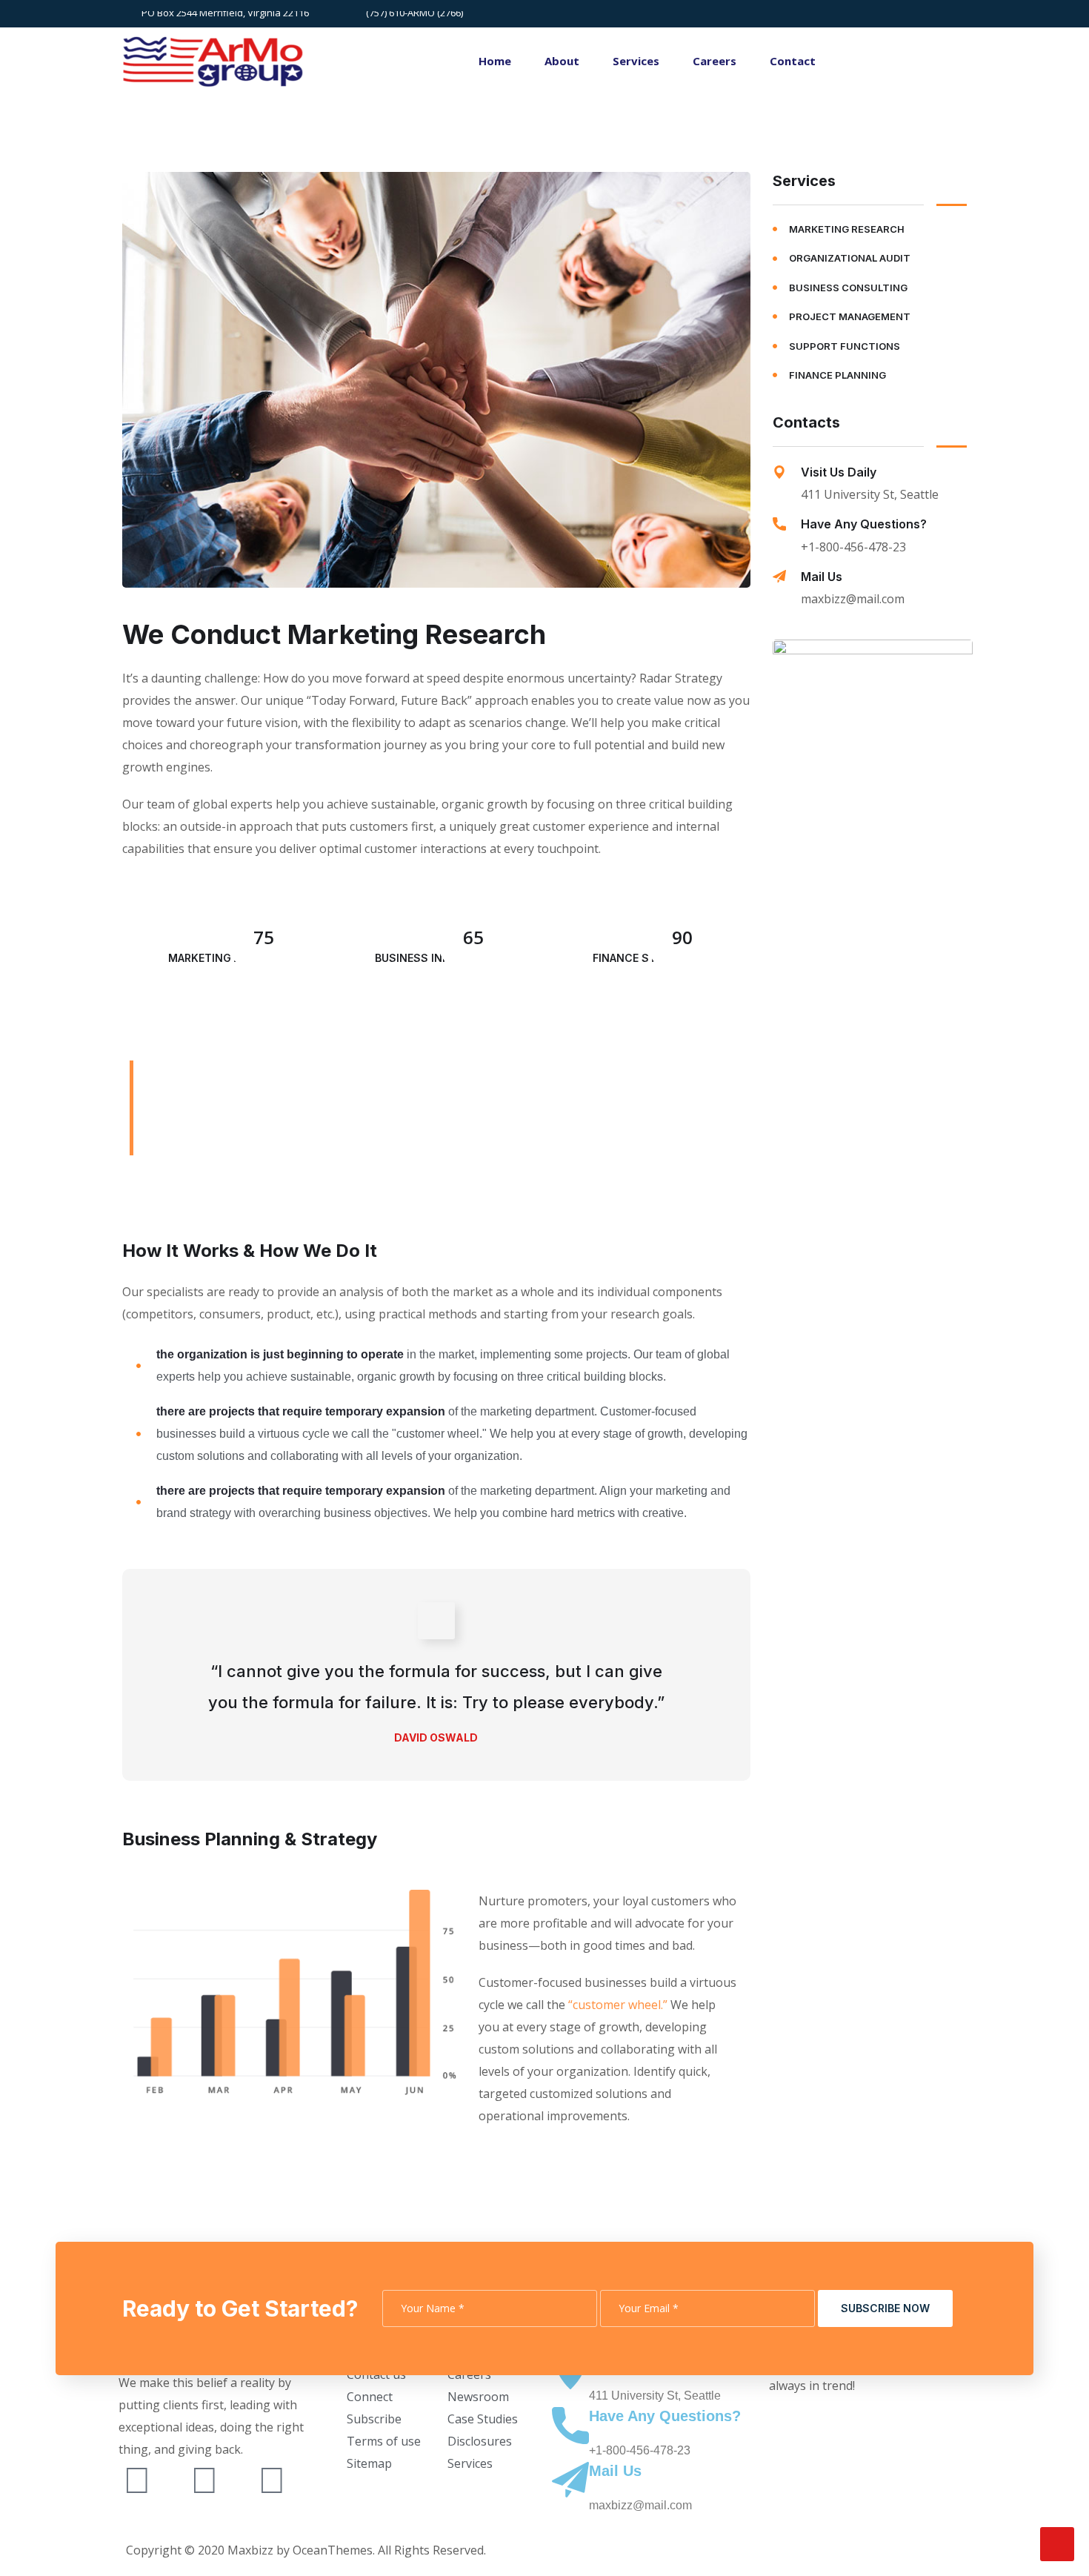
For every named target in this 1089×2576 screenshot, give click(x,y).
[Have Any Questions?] (779, 524)
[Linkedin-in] (272, 2479)
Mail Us (822, 577)
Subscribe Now (885, 2308)
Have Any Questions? (864, 524)
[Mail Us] (779, 577)
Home (495, 61)
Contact (793, 61)
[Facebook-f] (204, 2479)
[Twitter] (137, 2479)
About (562, 61)
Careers (715, 61)
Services (636, 61)
